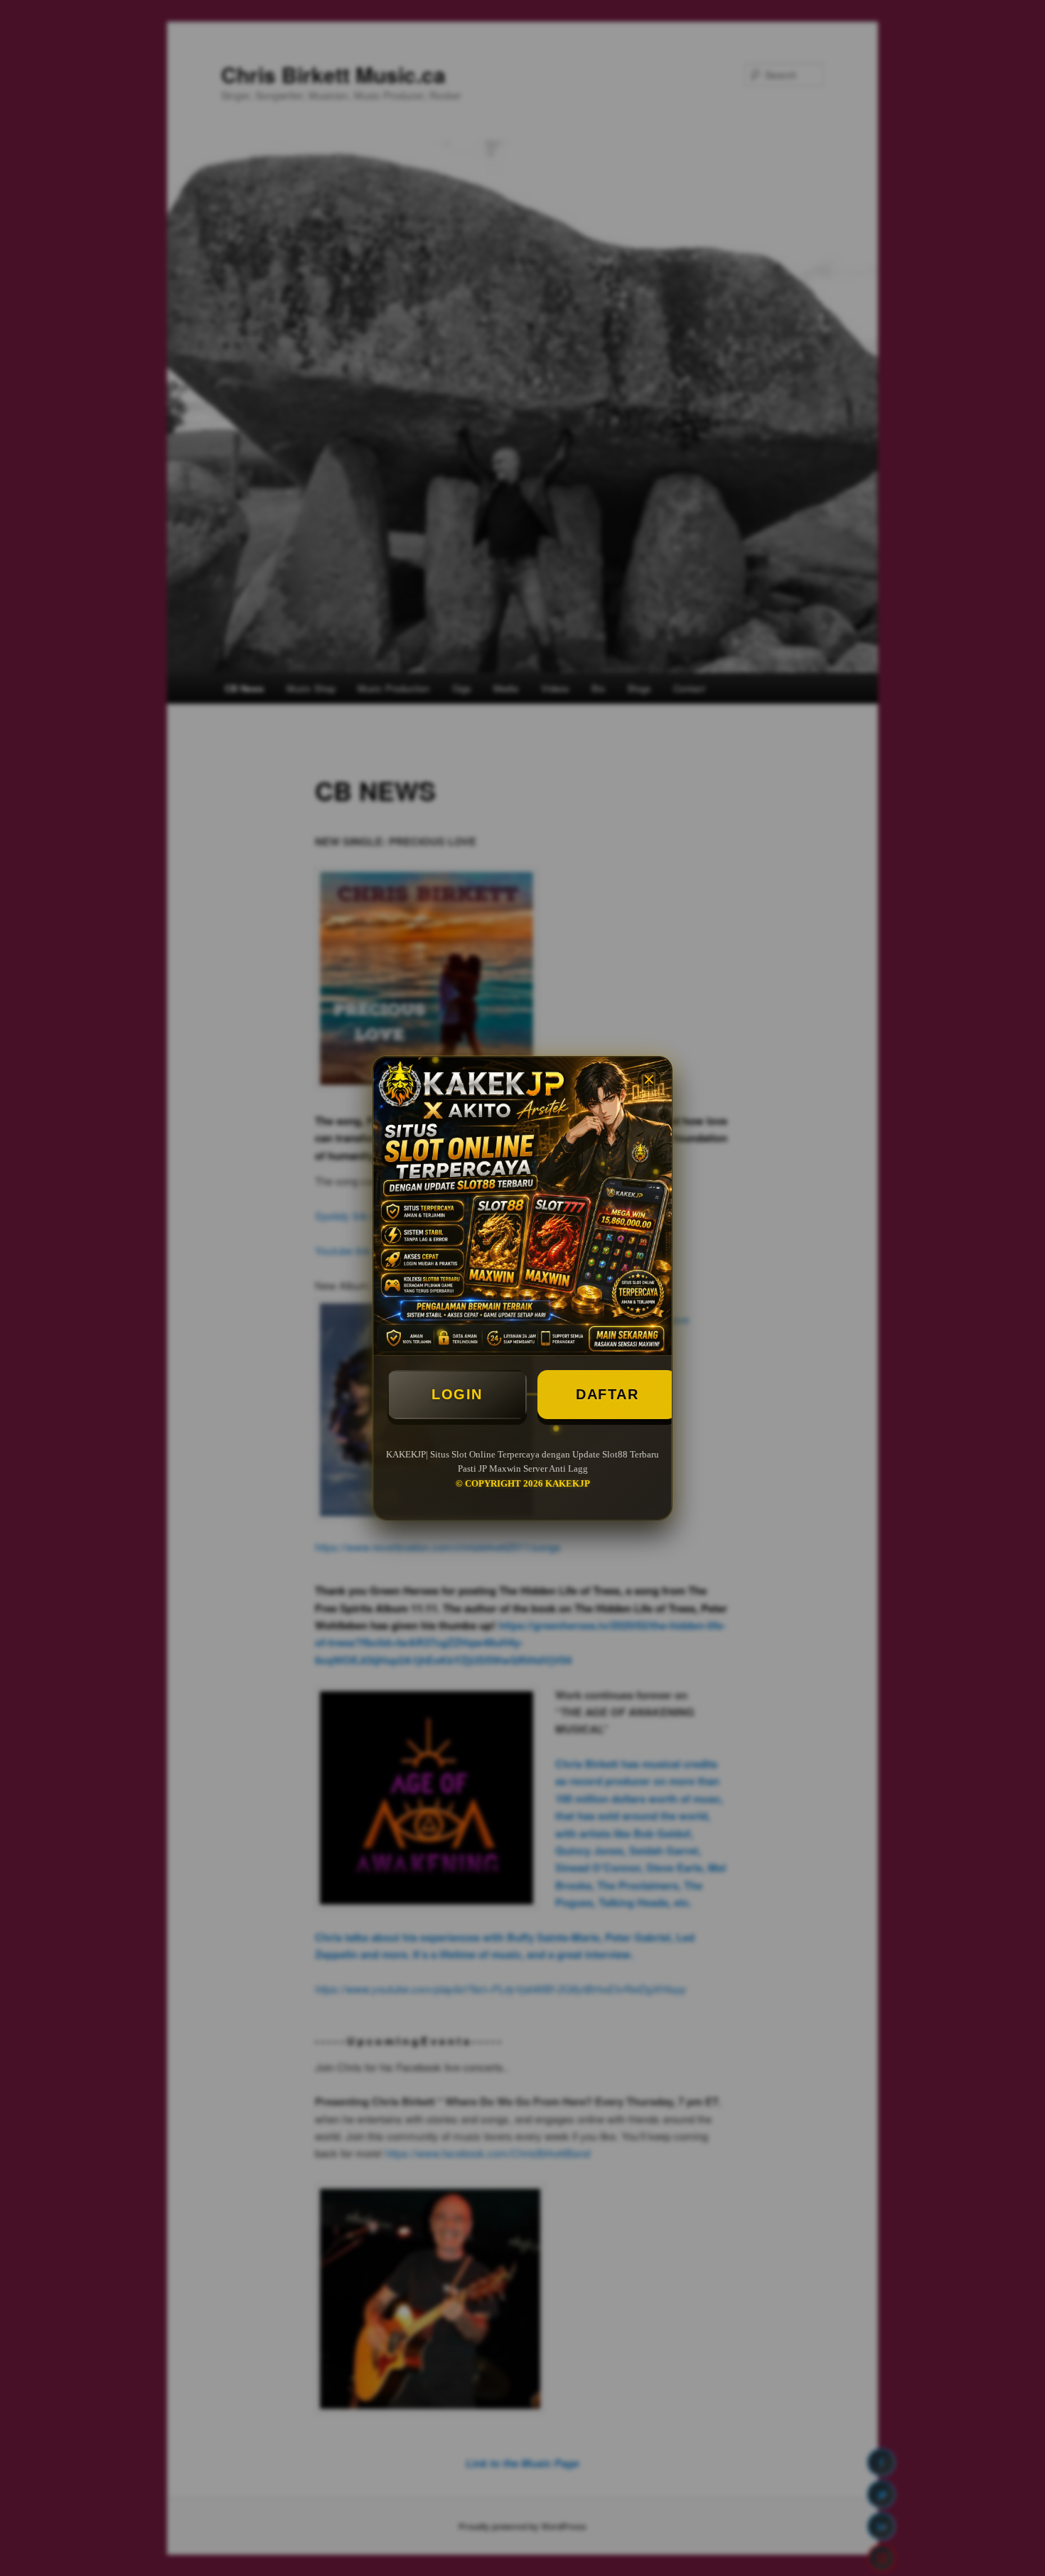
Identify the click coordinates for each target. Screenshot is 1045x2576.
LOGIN (457, 1394)
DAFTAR (607, 1394)
